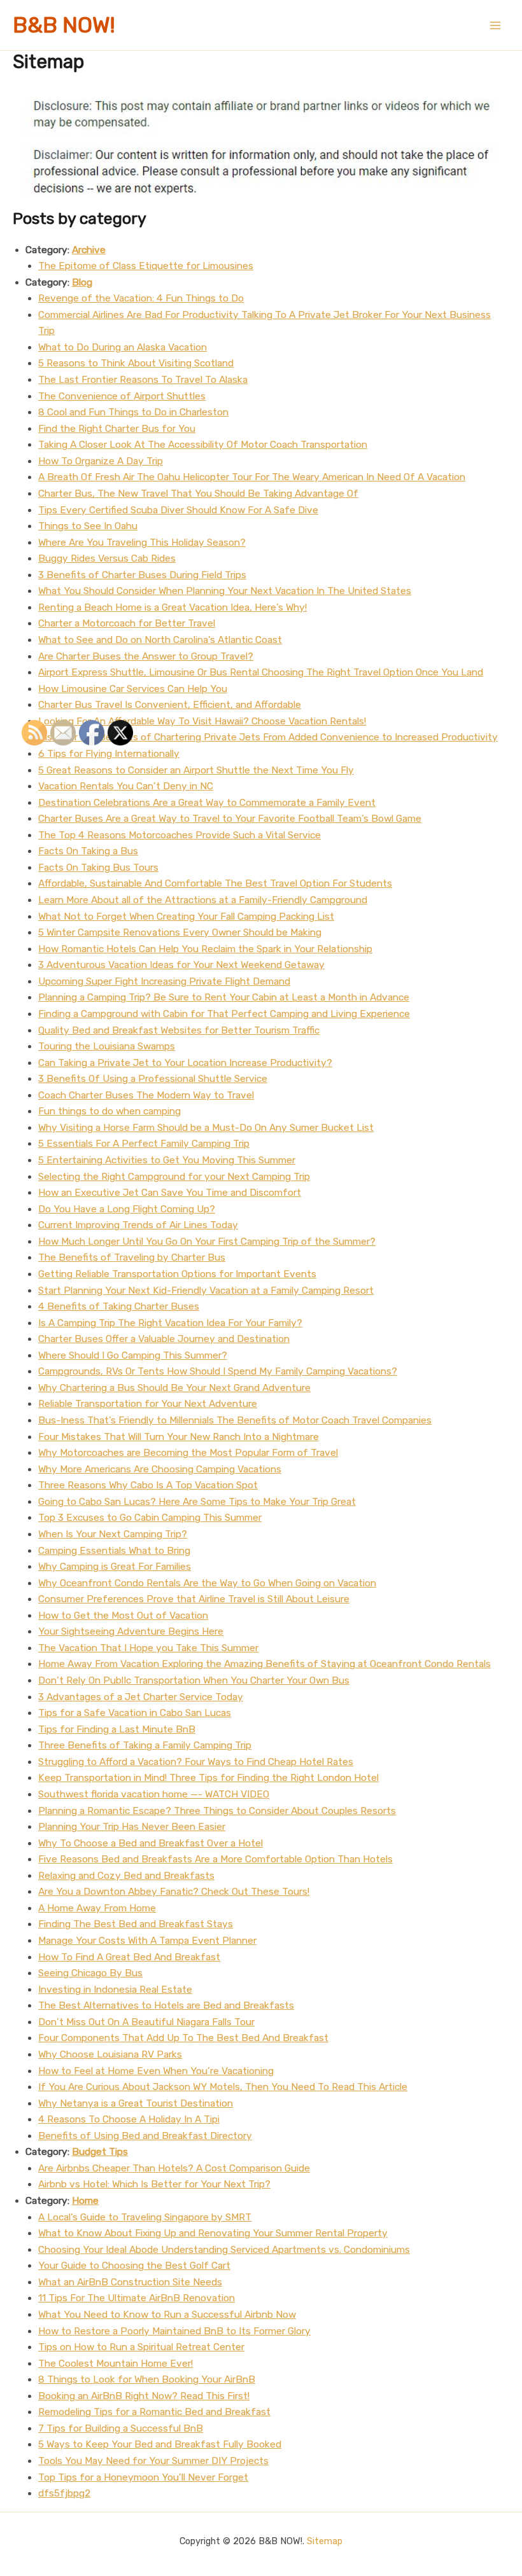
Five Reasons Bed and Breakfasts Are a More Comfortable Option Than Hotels (215, 1859)
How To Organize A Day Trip (101, 461)
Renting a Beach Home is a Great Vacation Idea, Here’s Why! (173, 607)
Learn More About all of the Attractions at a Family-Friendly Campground (203, 900)
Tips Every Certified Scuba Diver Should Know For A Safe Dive (178, 510)
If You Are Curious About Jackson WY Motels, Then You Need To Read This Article (223, 2087)
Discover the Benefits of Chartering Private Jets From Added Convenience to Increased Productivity (268, 737)
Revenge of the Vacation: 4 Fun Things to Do (141, 298)
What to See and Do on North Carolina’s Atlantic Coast (160, 640)
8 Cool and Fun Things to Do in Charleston (133, 412)
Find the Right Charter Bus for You (117, 429)
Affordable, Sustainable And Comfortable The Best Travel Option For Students (215, 883)
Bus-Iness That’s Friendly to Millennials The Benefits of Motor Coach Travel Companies (235, 1420)
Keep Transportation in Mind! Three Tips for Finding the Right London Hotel (208, 1778)
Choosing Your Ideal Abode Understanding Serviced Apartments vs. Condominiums (224, 2250)
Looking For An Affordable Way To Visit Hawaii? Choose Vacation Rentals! (202, 721)
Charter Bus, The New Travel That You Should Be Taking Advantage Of (198, 494)
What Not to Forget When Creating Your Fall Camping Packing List (186, 917)
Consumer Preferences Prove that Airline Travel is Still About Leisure (194, 1599)
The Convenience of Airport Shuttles (122, 396)
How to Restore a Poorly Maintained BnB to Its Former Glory (174, 2331)
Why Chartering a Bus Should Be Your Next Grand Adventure (174, 1388)
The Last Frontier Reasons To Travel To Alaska (143, 380)
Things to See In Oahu (88, 526)
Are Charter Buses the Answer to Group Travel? (146, 656)
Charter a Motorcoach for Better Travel (127, 623)
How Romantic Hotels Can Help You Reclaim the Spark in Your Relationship (205, 949)
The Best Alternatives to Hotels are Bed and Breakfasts (166, 2005)
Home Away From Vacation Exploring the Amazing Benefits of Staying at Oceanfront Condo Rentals (265, 1664)
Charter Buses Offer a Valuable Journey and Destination (164, 1339)
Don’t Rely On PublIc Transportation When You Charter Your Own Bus (194, 1680)
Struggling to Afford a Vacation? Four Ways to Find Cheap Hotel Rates (196, 1762)
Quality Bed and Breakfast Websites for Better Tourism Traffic (179, 1030)
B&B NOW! (64, 25)
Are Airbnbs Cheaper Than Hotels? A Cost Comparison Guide (174, 2168)
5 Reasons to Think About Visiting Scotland (136, 363)
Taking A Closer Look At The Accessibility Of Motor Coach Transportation (203, 445)
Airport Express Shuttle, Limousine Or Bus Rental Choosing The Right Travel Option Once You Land (261, 672)
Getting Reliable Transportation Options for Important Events (177, 1274)
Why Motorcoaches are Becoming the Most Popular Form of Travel (188, 1453)
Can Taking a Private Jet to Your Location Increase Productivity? (185, 1063)
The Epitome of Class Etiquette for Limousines (146, 266)
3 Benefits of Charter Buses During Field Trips (142, 575)
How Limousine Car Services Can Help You (133, 689)
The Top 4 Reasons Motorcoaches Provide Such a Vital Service (180, 835)
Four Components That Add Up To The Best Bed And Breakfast (183, 2038)
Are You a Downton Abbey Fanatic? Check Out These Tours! (174, 1892)
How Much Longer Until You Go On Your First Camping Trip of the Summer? (207, 1242)
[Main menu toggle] (496, 25)
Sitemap (325, 2541)
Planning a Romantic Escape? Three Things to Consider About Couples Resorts (217, 1811)
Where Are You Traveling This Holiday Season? (142, 543)
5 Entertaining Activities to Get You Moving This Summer (167, 1160)
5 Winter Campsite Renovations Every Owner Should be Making (180, 932)
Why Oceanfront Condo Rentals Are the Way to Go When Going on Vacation (207, 1583)
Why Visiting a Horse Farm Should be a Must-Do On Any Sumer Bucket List (206, 1128)
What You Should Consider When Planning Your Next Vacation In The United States (225, 591)
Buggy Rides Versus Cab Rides (107, 558)
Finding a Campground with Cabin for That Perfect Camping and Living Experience (224, 1014)
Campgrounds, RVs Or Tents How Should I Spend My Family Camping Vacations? (218, 1371)
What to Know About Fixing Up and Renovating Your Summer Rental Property (213, 2233)
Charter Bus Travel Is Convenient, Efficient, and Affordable (170, 705)
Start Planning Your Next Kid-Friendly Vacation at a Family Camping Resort (206, 1291)
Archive (89, 250)
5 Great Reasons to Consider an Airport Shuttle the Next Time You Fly (196, 770)
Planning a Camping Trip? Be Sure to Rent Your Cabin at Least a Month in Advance (224, 997)
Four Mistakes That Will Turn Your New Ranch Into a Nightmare (179, 1437)
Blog (82, 282)
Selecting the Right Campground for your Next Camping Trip (174, 1177)
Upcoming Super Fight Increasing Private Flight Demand (164, 981)
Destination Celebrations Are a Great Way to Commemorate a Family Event (207, 803)
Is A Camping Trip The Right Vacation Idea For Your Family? (170, 1323)
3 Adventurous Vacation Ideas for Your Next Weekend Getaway (181, 965)
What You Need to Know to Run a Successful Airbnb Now (167, 2315)
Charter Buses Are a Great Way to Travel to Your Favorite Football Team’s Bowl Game (230, 819)
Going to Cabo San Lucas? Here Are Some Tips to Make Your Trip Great (197, 1502)
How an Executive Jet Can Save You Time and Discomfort (170, 1193)
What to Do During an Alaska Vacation (123, 347)
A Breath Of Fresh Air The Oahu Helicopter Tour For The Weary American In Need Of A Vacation (252, 477)
